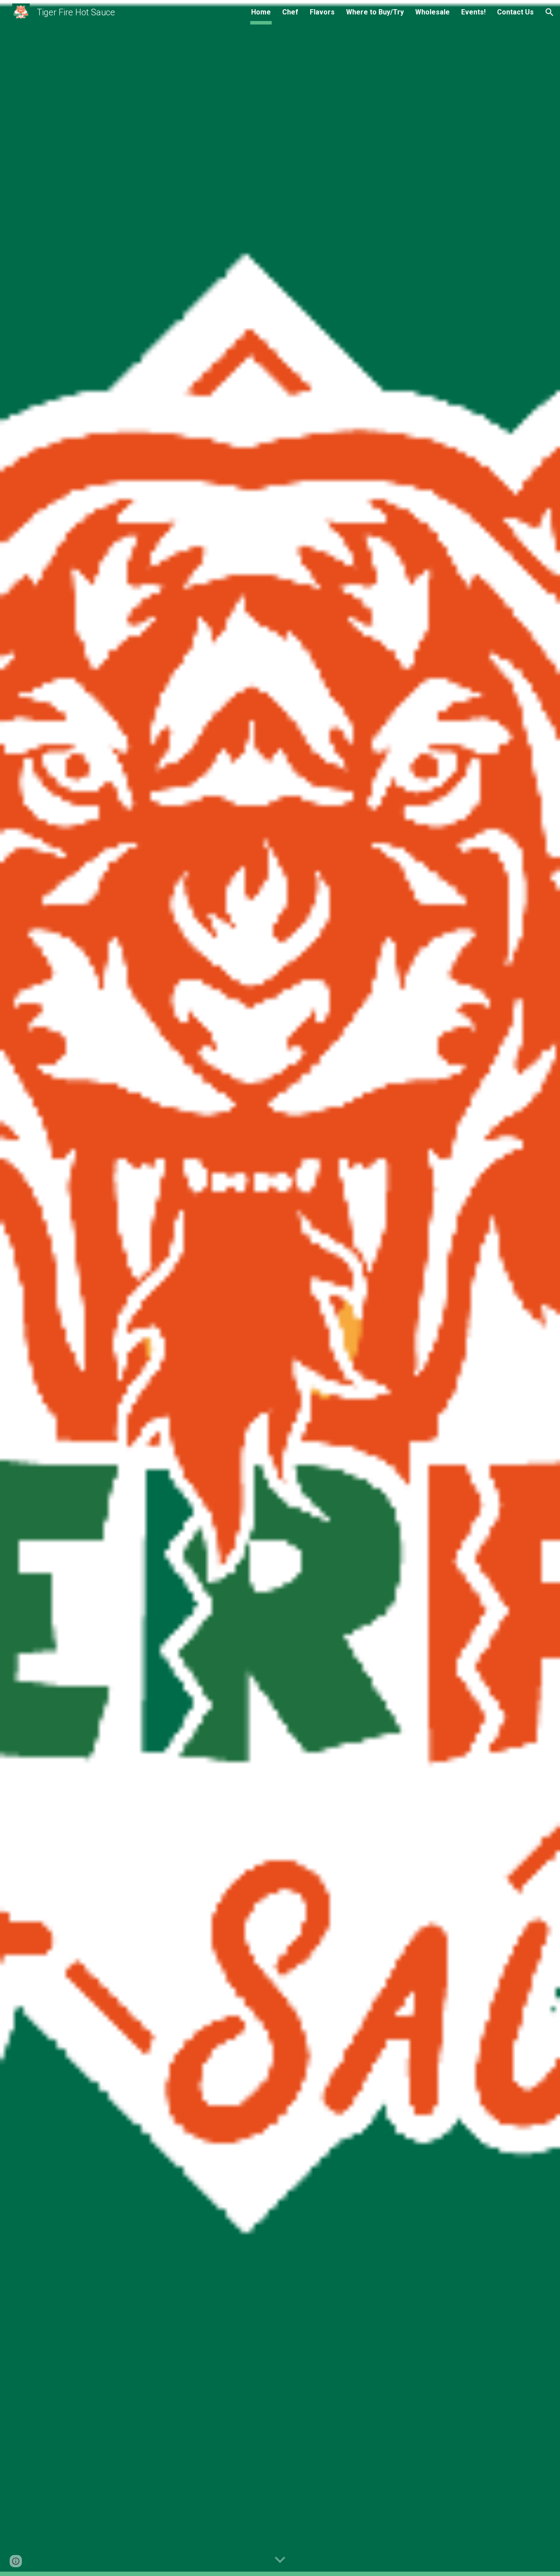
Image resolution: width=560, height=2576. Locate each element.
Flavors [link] (322, 12)
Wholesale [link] (432, 12)
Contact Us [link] (515, 12)
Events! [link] (473, 12)
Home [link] (261, 12)
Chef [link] (290, 12)
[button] (549, 12)
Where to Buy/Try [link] (375, 12)
